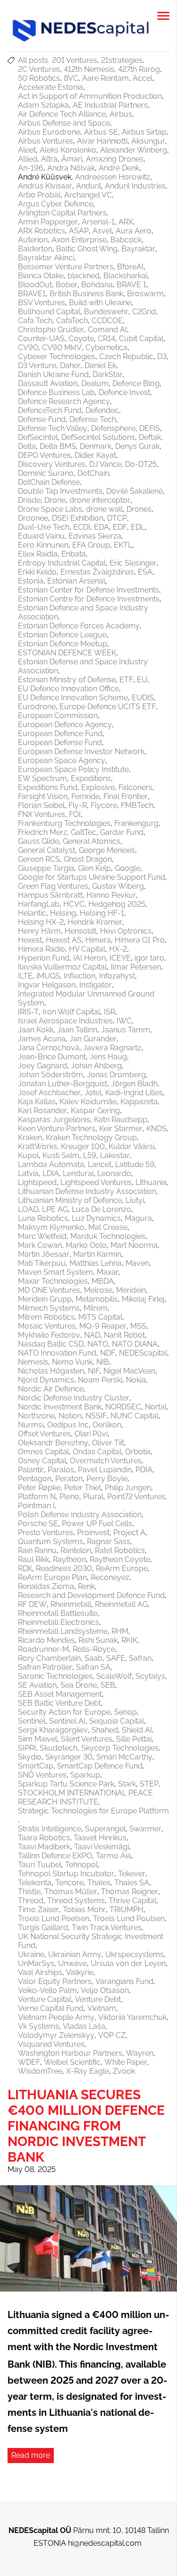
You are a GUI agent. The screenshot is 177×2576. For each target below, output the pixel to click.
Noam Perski (100, 1380)
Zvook (124, 2071)
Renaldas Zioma (46, 1586)
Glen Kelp (94, 868)
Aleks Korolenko (68, 150)
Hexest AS (64, 940)
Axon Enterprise (79, 240)
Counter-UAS (41, 339)
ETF (126, 680)
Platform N (37, 1497)
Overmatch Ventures (106, 1461)
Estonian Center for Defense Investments (88, 590)
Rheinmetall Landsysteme (63, 1631)
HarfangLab (39, 904)
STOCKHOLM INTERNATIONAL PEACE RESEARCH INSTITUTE (85, 1797)
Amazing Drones (115, 159)
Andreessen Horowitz (113, 177)
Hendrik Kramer (95, 922)
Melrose (98, 1290)
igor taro (149, 958)
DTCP (117, 518)
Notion (70, 1416)
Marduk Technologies (108, 1236)
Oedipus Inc (68, 1425)
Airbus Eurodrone (49, 132)
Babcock (126, 240)
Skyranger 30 (69, 1757)
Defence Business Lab (56, 392)
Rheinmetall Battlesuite (58, 1613)
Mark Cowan (40, 1245)
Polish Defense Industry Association (80, 1515)
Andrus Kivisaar (45, 186)
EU (142, 680)
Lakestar (115, 1155)
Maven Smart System (55, 1272)
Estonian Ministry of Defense (67, 680)
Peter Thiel (83, 1488)
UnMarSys (36, 1963)
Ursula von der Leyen (128, 1963)
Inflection (80, 976)
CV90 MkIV (62, 348)
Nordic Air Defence (51, 1389)
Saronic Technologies (55, 1676)
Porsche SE (38, 1524)
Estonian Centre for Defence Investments (89, 599)
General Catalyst (46, 850)
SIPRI (27, 1748)
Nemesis (33, 1362)
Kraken (30, 1138)
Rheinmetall (71, 1604)
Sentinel (32, 1721)
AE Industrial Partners (110, 105)
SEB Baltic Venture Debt (59, 1703)
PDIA (144, 1470)
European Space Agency (62, 760)
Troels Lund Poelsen (54, 1919)
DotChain (93, 473)
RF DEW (32, 1604)
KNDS (156, 1129)
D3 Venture (37, 365)
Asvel (102, 231)
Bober (67, 285)
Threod (31, 1901)
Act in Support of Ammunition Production (90, 96)
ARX (126, 222)
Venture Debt (98, 1999)
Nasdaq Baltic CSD (51, 1344)
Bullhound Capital (49, 312)
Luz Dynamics (96, 1218)
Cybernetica (106, 348)
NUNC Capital (135, 1416)
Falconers (135, 787)
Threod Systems (76, 1901)
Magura (138, 1218)
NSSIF (96, 1416)
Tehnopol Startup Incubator (66, 1874)
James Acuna (42, 1039)
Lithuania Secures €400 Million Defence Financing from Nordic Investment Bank (86, 2126)
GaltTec (84, 832)
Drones (139, 509)
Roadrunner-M (43, 1649)
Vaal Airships (40, 1972)
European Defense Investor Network (81, 751)
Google (127, 868)
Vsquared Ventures (51, 2044)
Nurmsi (31, 1425)
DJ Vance (105, 464)
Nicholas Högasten (51, 1371)
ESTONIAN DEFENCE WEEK (67, 653)
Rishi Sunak (98, 1640)
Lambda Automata (51, 1164)
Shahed (105, 1730)
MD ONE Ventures (49, 1290)
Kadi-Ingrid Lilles (134, 1093)
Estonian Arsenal (76, 581)
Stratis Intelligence (50, 1829)
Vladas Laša (84, 2026)
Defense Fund (42, 419)
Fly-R (78, 805)
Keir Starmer (121, 1129)
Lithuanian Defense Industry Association (87, 1191)
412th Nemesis (89, 69)
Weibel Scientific (72, 2062)
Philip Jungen (128, 1488)
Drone (55, 500)
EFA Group (91, 545)
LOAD (28, 1209)
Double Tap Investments (60, 491)
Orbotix (138, 1452)
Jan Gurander (93, 1039)
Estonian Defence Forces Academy (79, 626)
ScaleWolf (114, 1676)
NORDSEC (123, 1407)
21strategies (122, 60)
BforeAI (130, 267)
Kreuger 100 (83, 1146)
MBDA (103, 1281)
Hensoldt (80, 931)
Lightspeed (37, 1182)
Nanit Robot (124, 1335)
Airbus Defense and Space (64, 123)
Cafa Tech (35, 321)
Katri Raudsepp (121, 1120)
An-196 (31, 168)
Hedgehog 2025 (117, 904)
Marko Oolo (86, 1245)
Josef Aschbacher (49, 1093)
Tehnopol (81, 1865)
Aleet (27, 150)
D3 (162, 356)
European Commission (58, 716)
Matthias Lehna (96, 1263)
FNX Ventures (42, 814)
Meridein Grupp (45, 1299)
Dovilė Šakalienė (135, 491)
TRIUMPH (126, 1910)
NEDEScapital (143, 1353)
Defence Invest (124, 392)
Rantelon (76, 1550)
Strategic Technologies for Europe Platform (93, 1811)
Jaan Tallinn (77, 1030)
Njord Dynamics (46, 1380)
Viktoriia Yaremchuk (132, 2017)
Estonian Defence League (62, 635)
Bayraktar (138, 249)
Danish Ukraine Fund (53, 374)
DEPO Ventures (44, 455)
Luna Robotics (43, 1218)
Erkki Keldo (37, 572)
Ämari (72, 159)
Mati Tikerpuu (42, 1263)
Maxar (108, 1272)
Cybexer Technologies (57, 356)
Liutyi (135, 1200)
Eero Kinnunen (43, 545)
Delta (27, 446)
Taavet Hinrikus (100, 1838)
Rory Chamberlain (49, 1658)
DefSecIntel (38, 437)
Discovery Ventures (52, 464)
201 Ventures (75, 60)
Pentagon (35, 1479)
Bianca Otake (41, 276)
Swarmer (145, 1829)
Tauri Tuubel (40, 1865)
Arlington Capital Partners (62, 213)
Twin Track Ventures (107, 1928)
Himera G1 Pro (140, 940)
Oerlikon (107, 1425)
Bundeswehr (106, 312)
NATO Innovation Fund (57, 1353)
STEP (149, 1784)
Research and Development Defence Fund (91, 1595)
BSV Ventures (42, 303)
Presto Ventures (46, 1533)
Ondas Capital (97, 1452)
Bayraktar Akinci (46, 258)
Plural (93, 1497)
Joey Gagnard (42, 1066)
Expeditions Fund (48, 787)
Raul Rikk (34, 1559)
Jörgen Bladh (134, 1084)
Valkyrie (80, 1972)
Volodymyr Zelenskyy (56, 2035)
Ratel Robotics (120, 1550)
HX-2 (118, 949)
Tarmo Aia (114, 1856)
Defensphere (113, 428)
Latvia (28, 1173)
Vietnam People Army (56, 2017)
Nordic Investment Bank (60, 1407)
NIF (94, 1371)
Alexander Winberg (134, 150)
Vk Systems (38, 2026)
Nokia (136, 1380)
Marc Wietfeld (42, 1236)
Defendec (102, 410)
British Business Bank (86, 294)
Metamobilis (97, 1299)
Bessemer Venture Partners (66, 267)
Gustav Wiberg (118, 886)
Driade (29, 500)
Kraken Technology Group (91, 1138)
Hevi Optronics (126, 931)
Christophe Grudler (51, 330)
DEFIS (150, 428)
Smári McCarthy (124, 1757)
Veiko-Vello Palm (47, 1990)
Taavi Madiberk (44, 1847)
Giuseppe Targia (46, 868)
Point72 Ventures (136, 1497)
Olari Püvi (91, 1434)
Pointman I (36, 1506)
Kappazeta (139, 1102)
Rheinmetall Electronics (59, 1622)
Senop (126, 1712)
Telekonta (35, 1883)
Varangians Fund (124, 1981)
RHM (120, 1631)
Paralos (61, 1470)
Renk (86, 1586)
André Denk (119, 168)
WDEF (29, 2062)
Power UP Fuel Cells (97, 1524)
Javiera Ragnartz (112, 1048)
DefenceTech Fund (50, 410)
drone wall (104, 509)
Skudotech (59, 1748)
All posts (33, 60)
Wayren (140, 2053)
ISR (110, 1012)
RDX (25, 1568)
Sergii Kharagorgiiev (53, 1730)
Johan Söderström (51, 1075)
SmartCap (36, 1766)
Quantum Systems (51, 1541)
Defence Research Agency (64, 401)
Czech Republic (126, 356)
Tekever (132, 1874)
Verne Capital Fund (51, 2008)
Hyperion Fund (44, 958)
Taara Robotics (44, 1838)
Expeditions (91, 778)
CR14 (106, 339)
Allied (28, 159)
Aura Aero (134, 231)
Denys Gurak (137, 446)
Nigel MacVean (129, 1371)
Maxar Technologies (53, 1281)
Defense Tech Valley (53, 428)
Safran (140, 1658)
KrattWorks (38, 1146)
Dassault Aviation (48, 383)
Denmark (96, 446)
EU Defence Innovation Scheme (73, 698)
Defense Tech (93, 419)
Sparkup (85, 1775)
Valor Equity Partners (55, 1981)
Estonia (31, 581)
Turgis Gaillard (43, 1928)
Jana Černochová (49, 1048)
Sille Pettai (134, 1739)
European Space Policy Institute (73, 769)
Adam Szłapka (43, 105)
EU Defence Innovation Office (68, 689)
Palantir (31, 1470)
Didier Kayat (95, 455)
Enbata (74, 554)
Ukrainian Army (75, 1954)
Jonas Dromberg (116, 1075)
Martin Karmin (97, 1254)
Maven (137, 1263)
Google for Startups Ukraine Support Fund (92, 877)
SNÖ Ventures (42, 1775)
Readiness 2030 (64, 1568)
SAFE (116, 1658)
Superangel (105, 1829)
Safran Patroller (45, 1667)
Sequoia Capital (117, 1721)
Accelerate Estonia (51, 87)
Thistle (29, 1892)
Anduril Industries (135, 186)
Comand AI (107, 330)
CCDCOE (107, 321)
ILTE (25, 976)
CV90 (28, 348)
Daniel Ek (100, 365)
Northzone (36, 1416)
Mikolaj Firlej (143, 1299)
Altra (49, 159)
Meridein (131, 1290)
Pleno (69, 1497)
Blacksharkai (125, 276)
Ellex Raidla (38, 554)
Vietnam (102, 2008)
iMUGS (48, 976)
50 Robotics (39, 78)
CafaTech (72, 321)
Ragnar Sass (109, 1541)
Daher (70, 365)
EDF (120, 527)
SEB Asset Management (60, 1694)
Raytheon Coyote (120, 1559)
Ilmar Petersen (136, 967)
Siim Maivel (38, 1739)
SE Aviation (37, 1685)
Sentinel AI (67, 1721)
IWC (124, 1021)
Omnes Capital (43, 1452)
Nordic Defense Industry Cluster (74, 1398)
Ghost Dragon (88, 859)
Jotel (93, 1093)
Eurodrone (37, 707)
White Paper (126, 2062)
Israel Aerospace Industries (65, 1021)
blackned (84, 276)
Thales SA (132, 1883)
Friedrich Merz (42, 832)
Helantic (32, 913)
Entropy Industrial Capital (62, 563)
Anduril (88, 186)
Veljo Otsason (105, 1990)
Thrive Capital (132, 1901)
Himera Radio (42, 949)
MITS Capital (100, 1317)
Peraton (69, 1479)
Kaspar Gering (95, 1111)
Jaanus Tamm (126, 1030)
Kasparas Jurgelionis (54, 1120)
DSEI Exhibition (78, 518)
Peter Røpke (39, 1488)
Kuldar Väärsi (131, 1146)
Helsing (63, 913)
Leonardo (114, 1173)
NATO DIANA (135, 1344)
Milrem (96, 1308)
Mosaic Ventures (47, 1326)
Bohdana (97, 285)
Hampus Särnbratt (50, 895)
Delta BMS (58, 446)
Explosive (98, 787)
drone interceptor (100, 500)
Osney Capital (42, 1461)
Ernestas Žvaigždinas (97, 572)
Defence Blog (136, 383)
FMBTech (137, 805)
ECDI (82, 527)
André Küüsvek (45, 177)
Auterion (33, 240)
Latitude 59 (135, 1164)
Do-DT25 (141, 464)
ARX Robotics (42, 231)
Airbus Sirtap (144, 132)
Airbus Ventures (46, 141)
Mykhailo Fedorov (49, 1335)
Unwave (72, 1963)
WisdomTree (40, 2071)
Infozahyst (117, 976)
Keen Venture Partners (57, 1129)
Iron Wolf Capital (71, 1012)
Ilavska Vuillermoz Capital (62, 967)
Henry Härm (39, 931)
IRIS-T (28, 1012)
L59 (90, 1155)
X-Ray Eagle (88, 2071)
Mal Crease (108, 1227)
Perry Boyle (107, 1479)
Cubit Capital (141, 339)
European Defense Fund (60, 743)
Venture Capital (45, 1999)
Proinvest (93, 1533)
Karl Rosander (42, 1111)
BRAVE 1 (131, 285)
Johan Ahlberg (96, 1066)
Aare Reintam (105, 78)
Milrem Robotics (46, 1317)
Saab (93, 1658)
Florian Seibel (41, 805)
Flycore (104, 805)
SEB (108, 1685)
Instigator (96, 985)
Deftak (150, 437)
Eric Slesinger (133, 563)
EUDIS (143, 698)
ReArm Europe (122, 1568)
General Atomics (92, 841)
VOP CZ (112, 2035)
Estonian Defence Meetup (63, 644)
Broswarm (145, 294)
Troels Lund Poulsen (129, 1919)
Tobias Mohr (84, 1910)
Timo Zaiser (38, 1910)
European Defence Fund (60, 734)
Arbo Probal (39, 195)
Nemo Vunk (72, 1362)
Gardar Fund (122, 832)
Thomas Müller (71, 1892)
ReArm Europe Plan (52, 1577)
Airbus (121, 114)
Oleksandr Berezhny (53, 1443)
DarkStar (108, 374)
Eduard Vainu (41, 536)
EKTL (123, 545)
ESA (145, 572)
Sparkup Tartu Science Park (66, 1784)
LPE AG (55, 1209)
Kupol (28, 1155)
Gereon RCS (39, 859)
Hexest (30, 940)
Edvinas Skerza (95, 536)
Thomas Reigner (130, 1892)
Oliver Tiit (108, 1443)
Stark (127, 1784)
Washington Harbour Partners (70, 2053)
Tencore (69, 1883)
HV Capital (87, 949)
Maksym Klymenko (51, 1227)
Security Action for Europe (64, 1712)
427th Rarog (139, 69)
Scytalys (150, 1676)
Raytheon (69, 1559)
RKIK (129, 1640)
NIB (103, 1362)
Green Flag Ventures (53, 886)
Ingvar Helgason (47, 985)
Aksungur (148, 141)
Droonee (33, 518)
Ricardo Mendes (46, 1640)
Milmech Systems (49, 1308)
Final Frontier (126, 796)
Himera (98, 940)
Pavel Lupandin (105, 1470)
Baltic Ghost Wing (87, 249)
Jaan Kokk (36, 1030)
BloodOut (35, 285)
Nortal (156, 1407)
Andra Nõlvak (71, 168)
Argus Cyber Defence (55, 204)
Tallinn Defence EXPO (55, 1856)
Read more (31, 2455)
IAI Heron (89, 958)
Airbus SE (101, 132)
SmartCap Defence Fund (100, 1766)
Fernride (85, 796)
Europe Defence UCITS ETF (108, 707)
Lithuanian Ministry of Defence (70, 1200)
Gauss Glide (38, 841)
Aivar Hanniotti (102, 141)
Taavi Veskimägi (101, 1847)
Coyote (81, 339)
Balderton (35, 249)
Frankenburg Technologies (64, 823)
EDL (138, 527)
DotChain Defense (49, 482)
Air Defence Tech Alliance (62, 114)
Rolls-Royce (94, 1649)
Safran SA (93, 1667)
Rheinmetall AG (121, 1604)
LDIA (51, 1173)
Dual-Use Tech (44, 527)
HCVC (74, 904)
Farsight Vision (43, 796)
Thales (99, 1883)
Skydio (30, 1757)
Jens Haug (108, 1057)
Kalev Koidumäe (88, 1102)
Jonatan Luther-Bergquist (63, 1084)
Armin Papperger (48, 222)
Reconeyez (110, 1577)
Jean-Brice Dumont (52, 1057)
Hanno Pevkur (111, 895)
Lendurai (78, 1173)
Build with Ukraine (100, 303)
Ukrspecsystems (135, 1954)
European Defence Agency (65, 725)
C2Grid (144, 312)
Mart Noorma (134, 1245)
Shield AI (137, 1730)
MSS (138, 1326)
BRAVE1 (32, 294)
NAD (92, 1335)
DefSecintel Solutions (98, 437)
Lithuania (151, 1182)
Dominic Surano (46, 473)
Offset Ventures (44, 1434)
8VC (71, 78)
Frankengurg (136, 823)
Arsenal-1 (98, 222)
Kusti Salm (61, 1155)
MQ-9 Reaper (103, 1326)
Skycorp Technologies (120, 1748)
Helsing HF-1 (102, 913)
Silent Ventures (87, 1739)
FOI (75, 814)
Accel (143, 78)
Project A (129, 1533)
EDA (101, 527)
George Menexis (107, 850)
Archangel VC (88, 195)
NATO (98, 1344)
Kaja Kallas (37, 1102)
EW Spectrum (42, 778)
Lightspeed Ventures (96, 1182)
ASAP (79, 231)
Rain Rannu (37, 1550)
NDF (108, 1353)
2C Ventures (39, 69)
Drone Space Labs (50, 509)
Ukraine (31, 1954)
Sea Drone (79, 1685)
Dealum (95, 383)
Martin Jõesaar (44, 1254)
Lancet (100, 1164)
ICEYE (120, 958)
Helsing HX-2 (41, 922)
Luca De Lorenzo (101, 1209)
